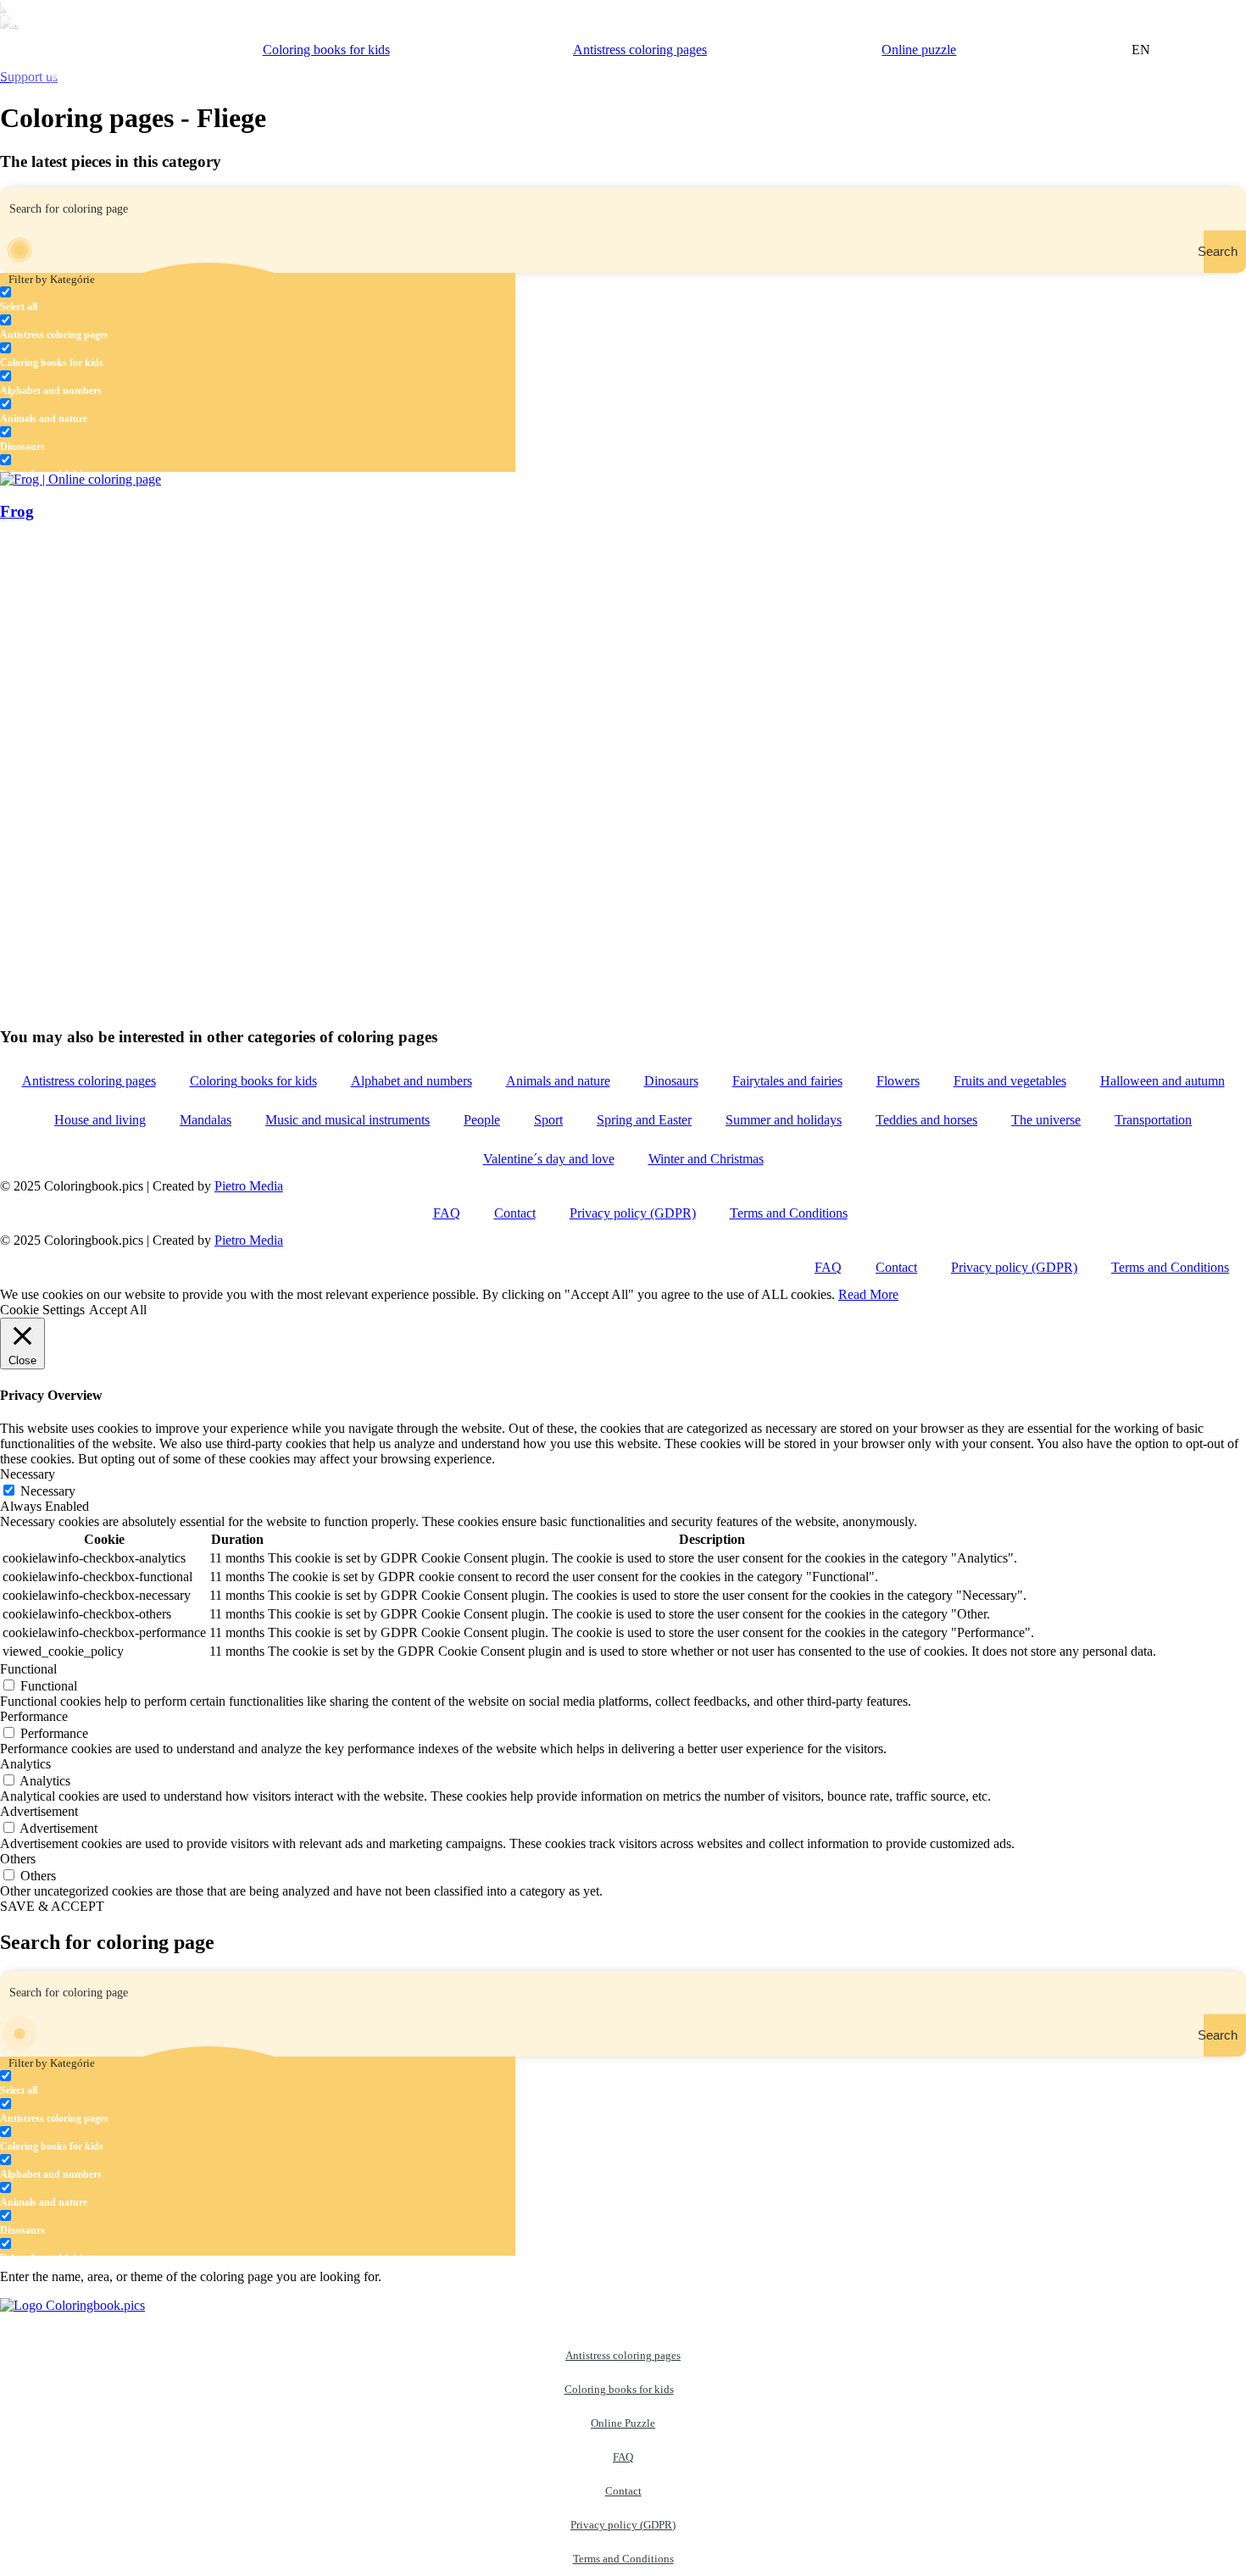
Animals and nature (558, 1081)
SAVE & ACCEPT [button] (52, 1906)
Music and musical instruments (348, 1120)
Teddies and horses (926, 1120)
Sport (548, 1120)
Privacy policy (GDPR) (633, 1213)
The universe (1046, 1120)
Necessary (48, 1491)
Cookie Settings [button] (42, 1310)
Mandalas (206, 1120)
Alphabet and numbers (412, 1081)
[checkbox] (85, 300)
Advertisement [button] (39, 1811)
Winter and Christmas (706, 1159)
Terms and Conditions (789, 1213)
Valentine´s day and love (549, 1159)
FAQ (447, 1213)
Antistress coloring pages (640, 50)
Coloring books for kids (326, 50)
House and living (100, 1120)
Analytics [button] (25, 1764)
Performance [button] (34, 1716)
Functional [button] (28, 1669)
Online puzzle (919, 50)
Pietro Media (249, 1186)
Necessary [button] (28, 1474)
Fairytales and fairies (787, 1081)
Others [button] (18, 1859)
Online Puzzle (623, 2423)
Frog (17, 511)
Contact (515, 1213)
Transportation (1153, 1120)
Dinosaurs (671, 1081)
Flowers (898, 1081)
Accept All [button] (118, 1310)
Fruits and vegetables (1010, 1081)
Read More (868, 1294)
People (482, 1120)
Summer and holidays (784, 1120)
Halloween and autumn (1163, 1081)
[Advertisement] (509, 656)
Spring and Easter (644, 1120)
